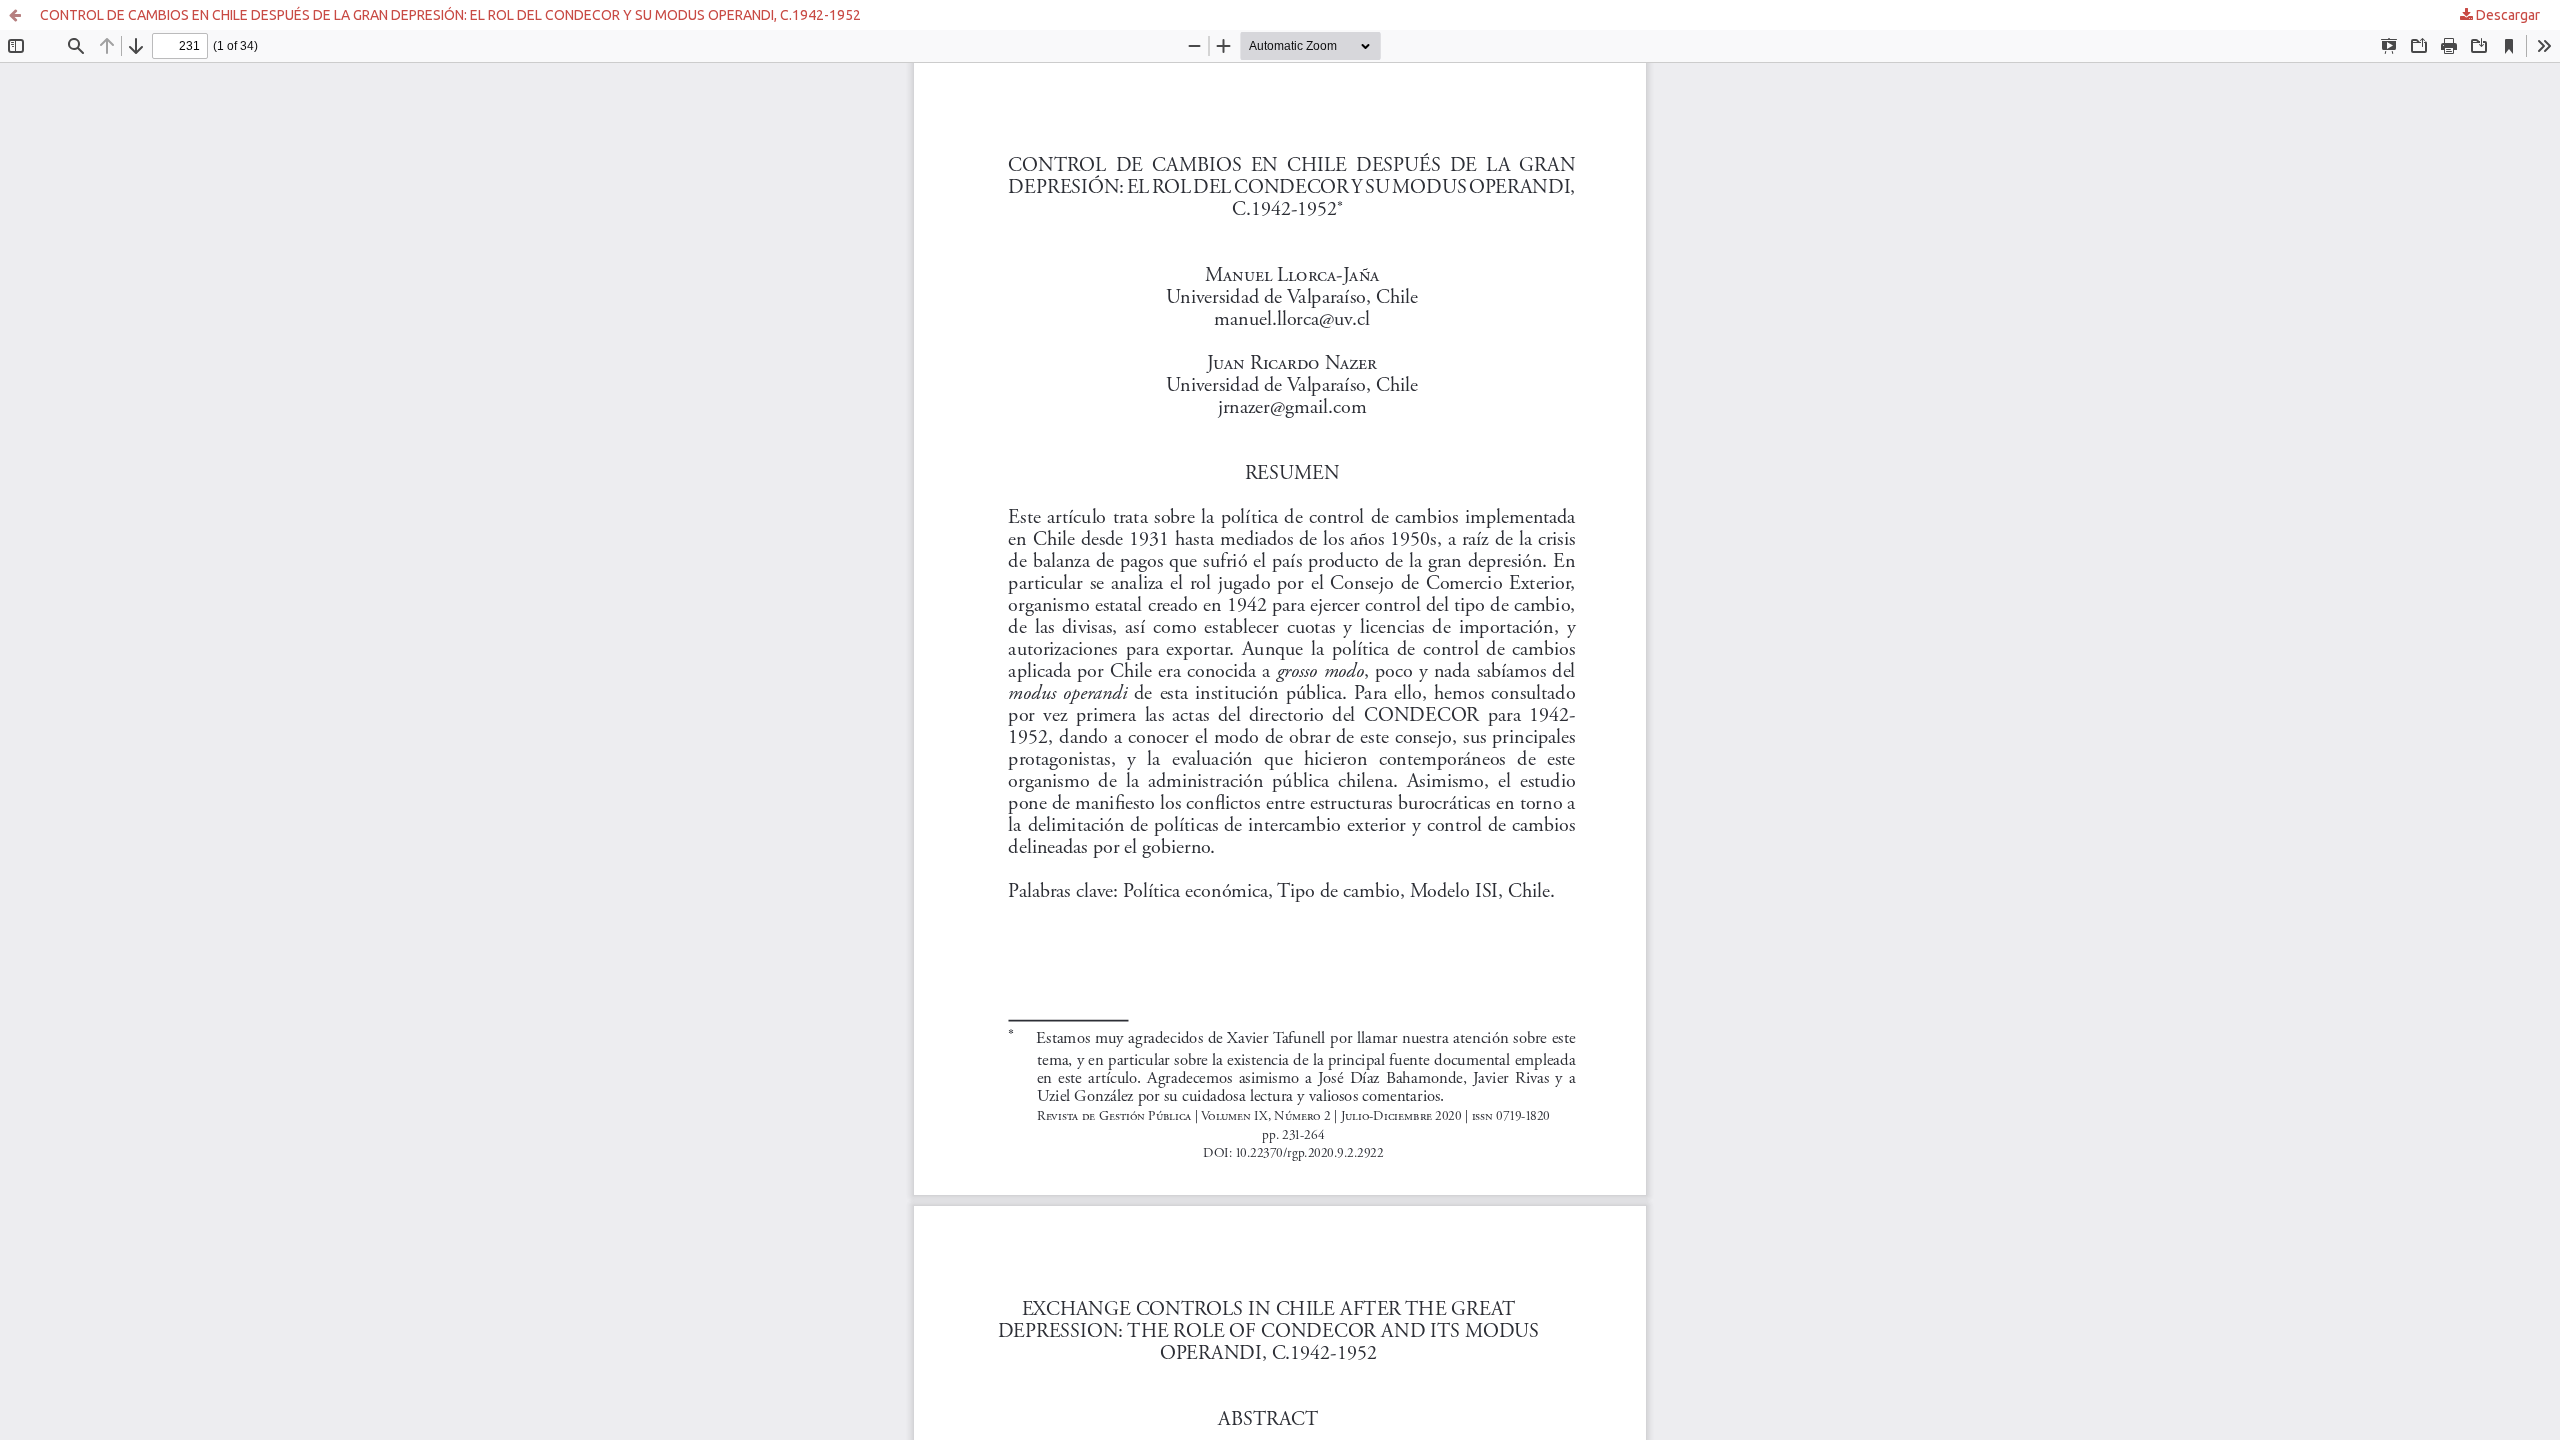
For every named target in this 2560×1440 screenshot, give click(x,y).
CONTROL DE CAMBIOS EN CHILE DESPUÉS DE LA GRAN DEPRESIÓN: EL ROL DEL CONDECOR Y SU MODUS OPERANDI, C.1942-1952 (450, 15)
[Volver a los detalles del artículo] (15, 15)
